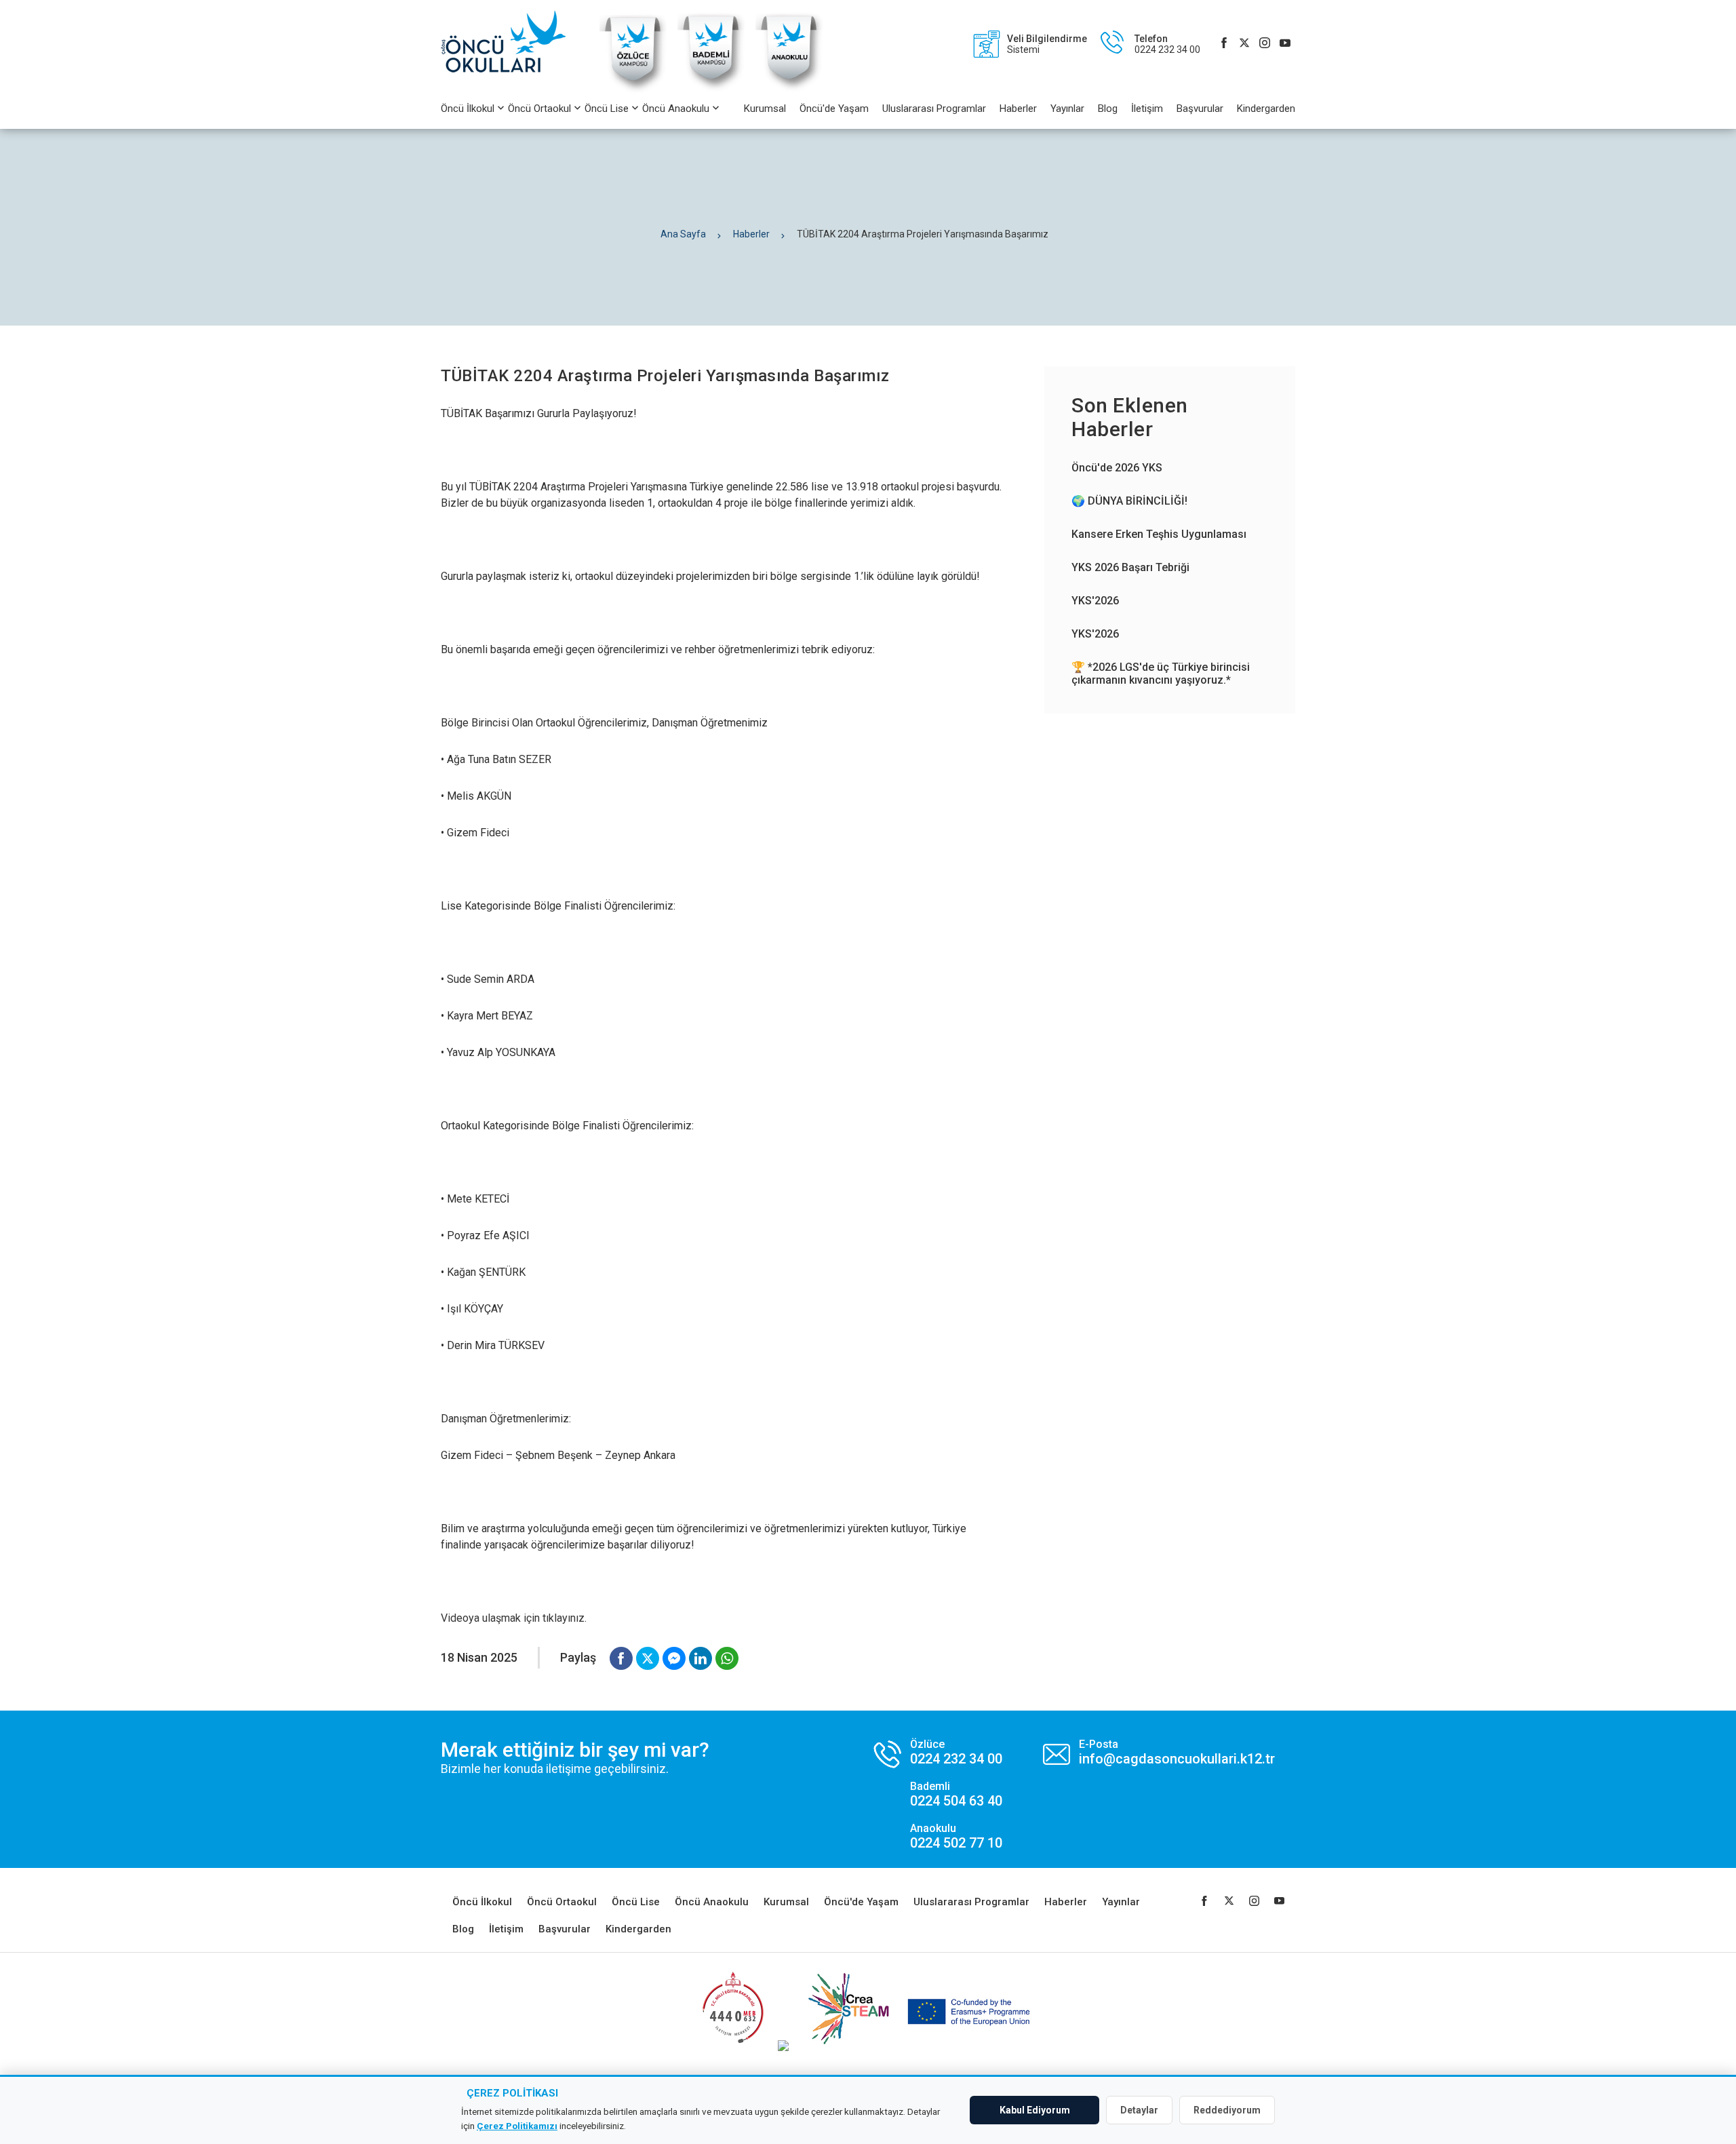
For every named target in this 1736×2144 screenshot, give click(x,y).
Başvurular (1200, 109)
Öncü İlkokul (468, 109)
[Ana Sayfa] (510, 44)
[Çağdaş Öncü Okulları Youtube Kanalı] (1285, 44)
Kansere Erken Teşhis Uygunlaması (1159, 534)
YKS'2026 (1095, 601)
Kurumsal (765, 109)
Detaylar (1139, 2110)
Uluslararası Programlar (934, 109)
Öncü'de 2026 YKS (1117, 468)
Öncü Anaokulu (676, 109)
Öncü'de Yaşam (834, 109)
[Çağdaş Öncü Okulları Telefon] (1144, 44)
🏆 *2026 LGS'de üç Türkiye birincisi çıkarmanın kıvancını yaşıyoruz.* (1161, 674)
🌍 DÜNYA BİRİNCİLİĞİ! (1129, 501)
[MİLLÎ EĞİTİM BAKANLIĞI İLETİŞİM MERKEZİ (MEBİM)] (733, 2047)
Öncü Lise (607, 109)
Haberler (1018, 109)
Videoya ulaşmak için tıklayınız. (514, 1618)
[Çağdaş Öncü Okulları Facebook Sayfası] (1224, 44)
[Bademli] (711, 91)
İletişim (1147, 109)
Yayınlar (1067, 109)
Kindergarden (1266, 109)
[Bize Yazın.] (1159, 1752)
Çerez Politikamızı (517, 2126)
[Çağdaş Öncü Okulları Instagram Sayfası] (1265, 44)
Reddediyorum (1227, 2110)
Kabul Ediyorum (1035, 2110)
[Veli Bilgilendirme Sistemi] (1023, 44)
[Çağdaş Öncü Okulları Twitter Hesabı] (1244, 44)
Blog (1108, 109)
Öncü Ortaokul (539, 109)
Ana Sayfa (683, 234)
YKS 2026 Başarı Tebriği (1130, 567)
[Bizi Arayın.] (938, 1794)
